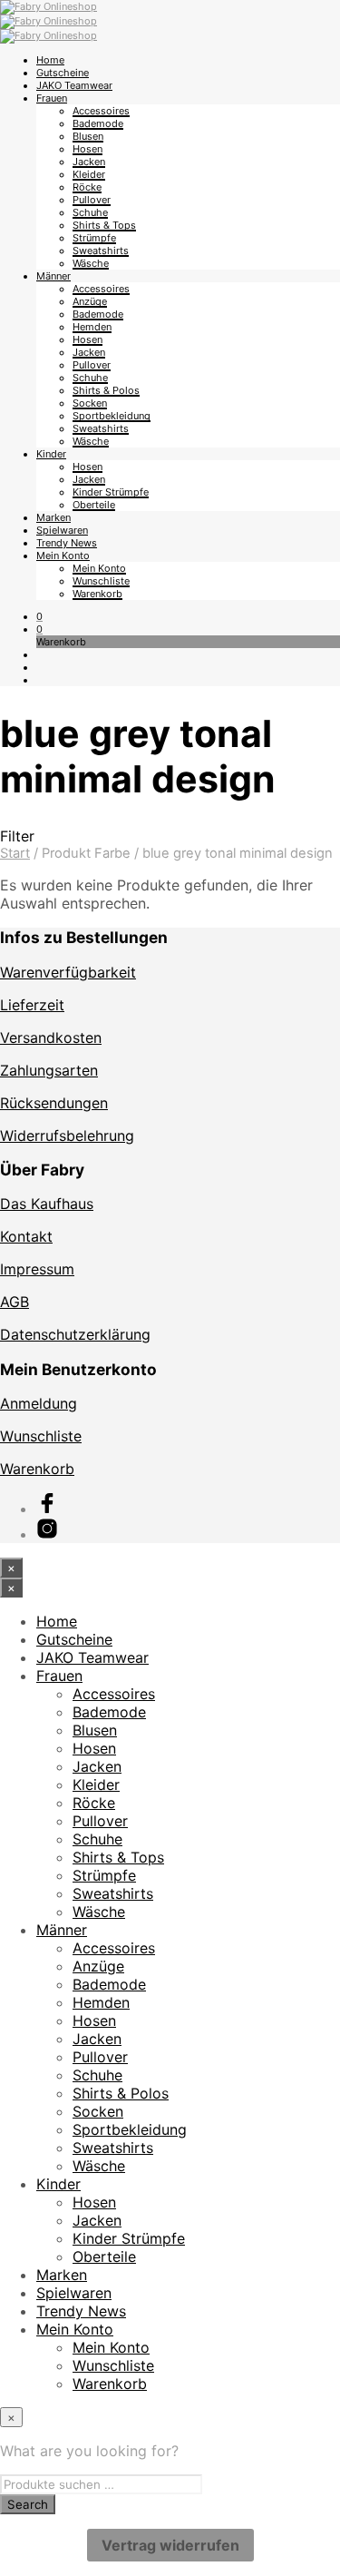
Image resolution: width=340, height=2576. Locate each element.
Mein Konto (63, 556)
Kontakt (26, 1236)
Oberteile (94, 505)
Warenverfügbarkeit (68, 972)
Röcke (87, 187)
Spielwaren (62, 530)
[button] (39, 616)
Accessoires (101, 111)
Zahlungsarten (49, 1070)
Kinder (51, 454)
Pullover (92, 200)
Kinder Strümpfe (111, 492)
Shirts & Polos (106, 390)
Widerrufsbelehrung (67, 1136)
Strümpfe (94, 238)
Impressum (37, 1269)
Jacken (89, 162)
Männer (53, 276)
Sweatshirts (101, 251)
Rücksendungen (54, 1103)
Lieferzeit (32, 1005)
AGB (15, 1302)
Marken (53, 517)
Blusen (88, 136)
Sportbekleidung (112, 416)
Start (15, 853)
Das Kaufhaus (47, 1204)
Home (50, 60)
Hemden (92, 327)
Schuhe (90, 212)
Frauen (52, 98)
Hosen (87, 149)
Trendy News (67, 543)
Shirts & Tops (104, 225)
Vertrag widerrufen (170, 2545)
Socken (90, 403)
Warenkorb (97, 594)
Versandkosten (51, 1037)
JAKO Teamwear (74, 85)
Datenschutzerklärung (75, 1334)
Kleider (89, 174)
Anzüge (90, 301)
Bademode (98, 123)
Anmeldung (39, 1403)
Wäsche (91, 263)
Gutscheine (63, 73)
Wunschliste (101, 581)
